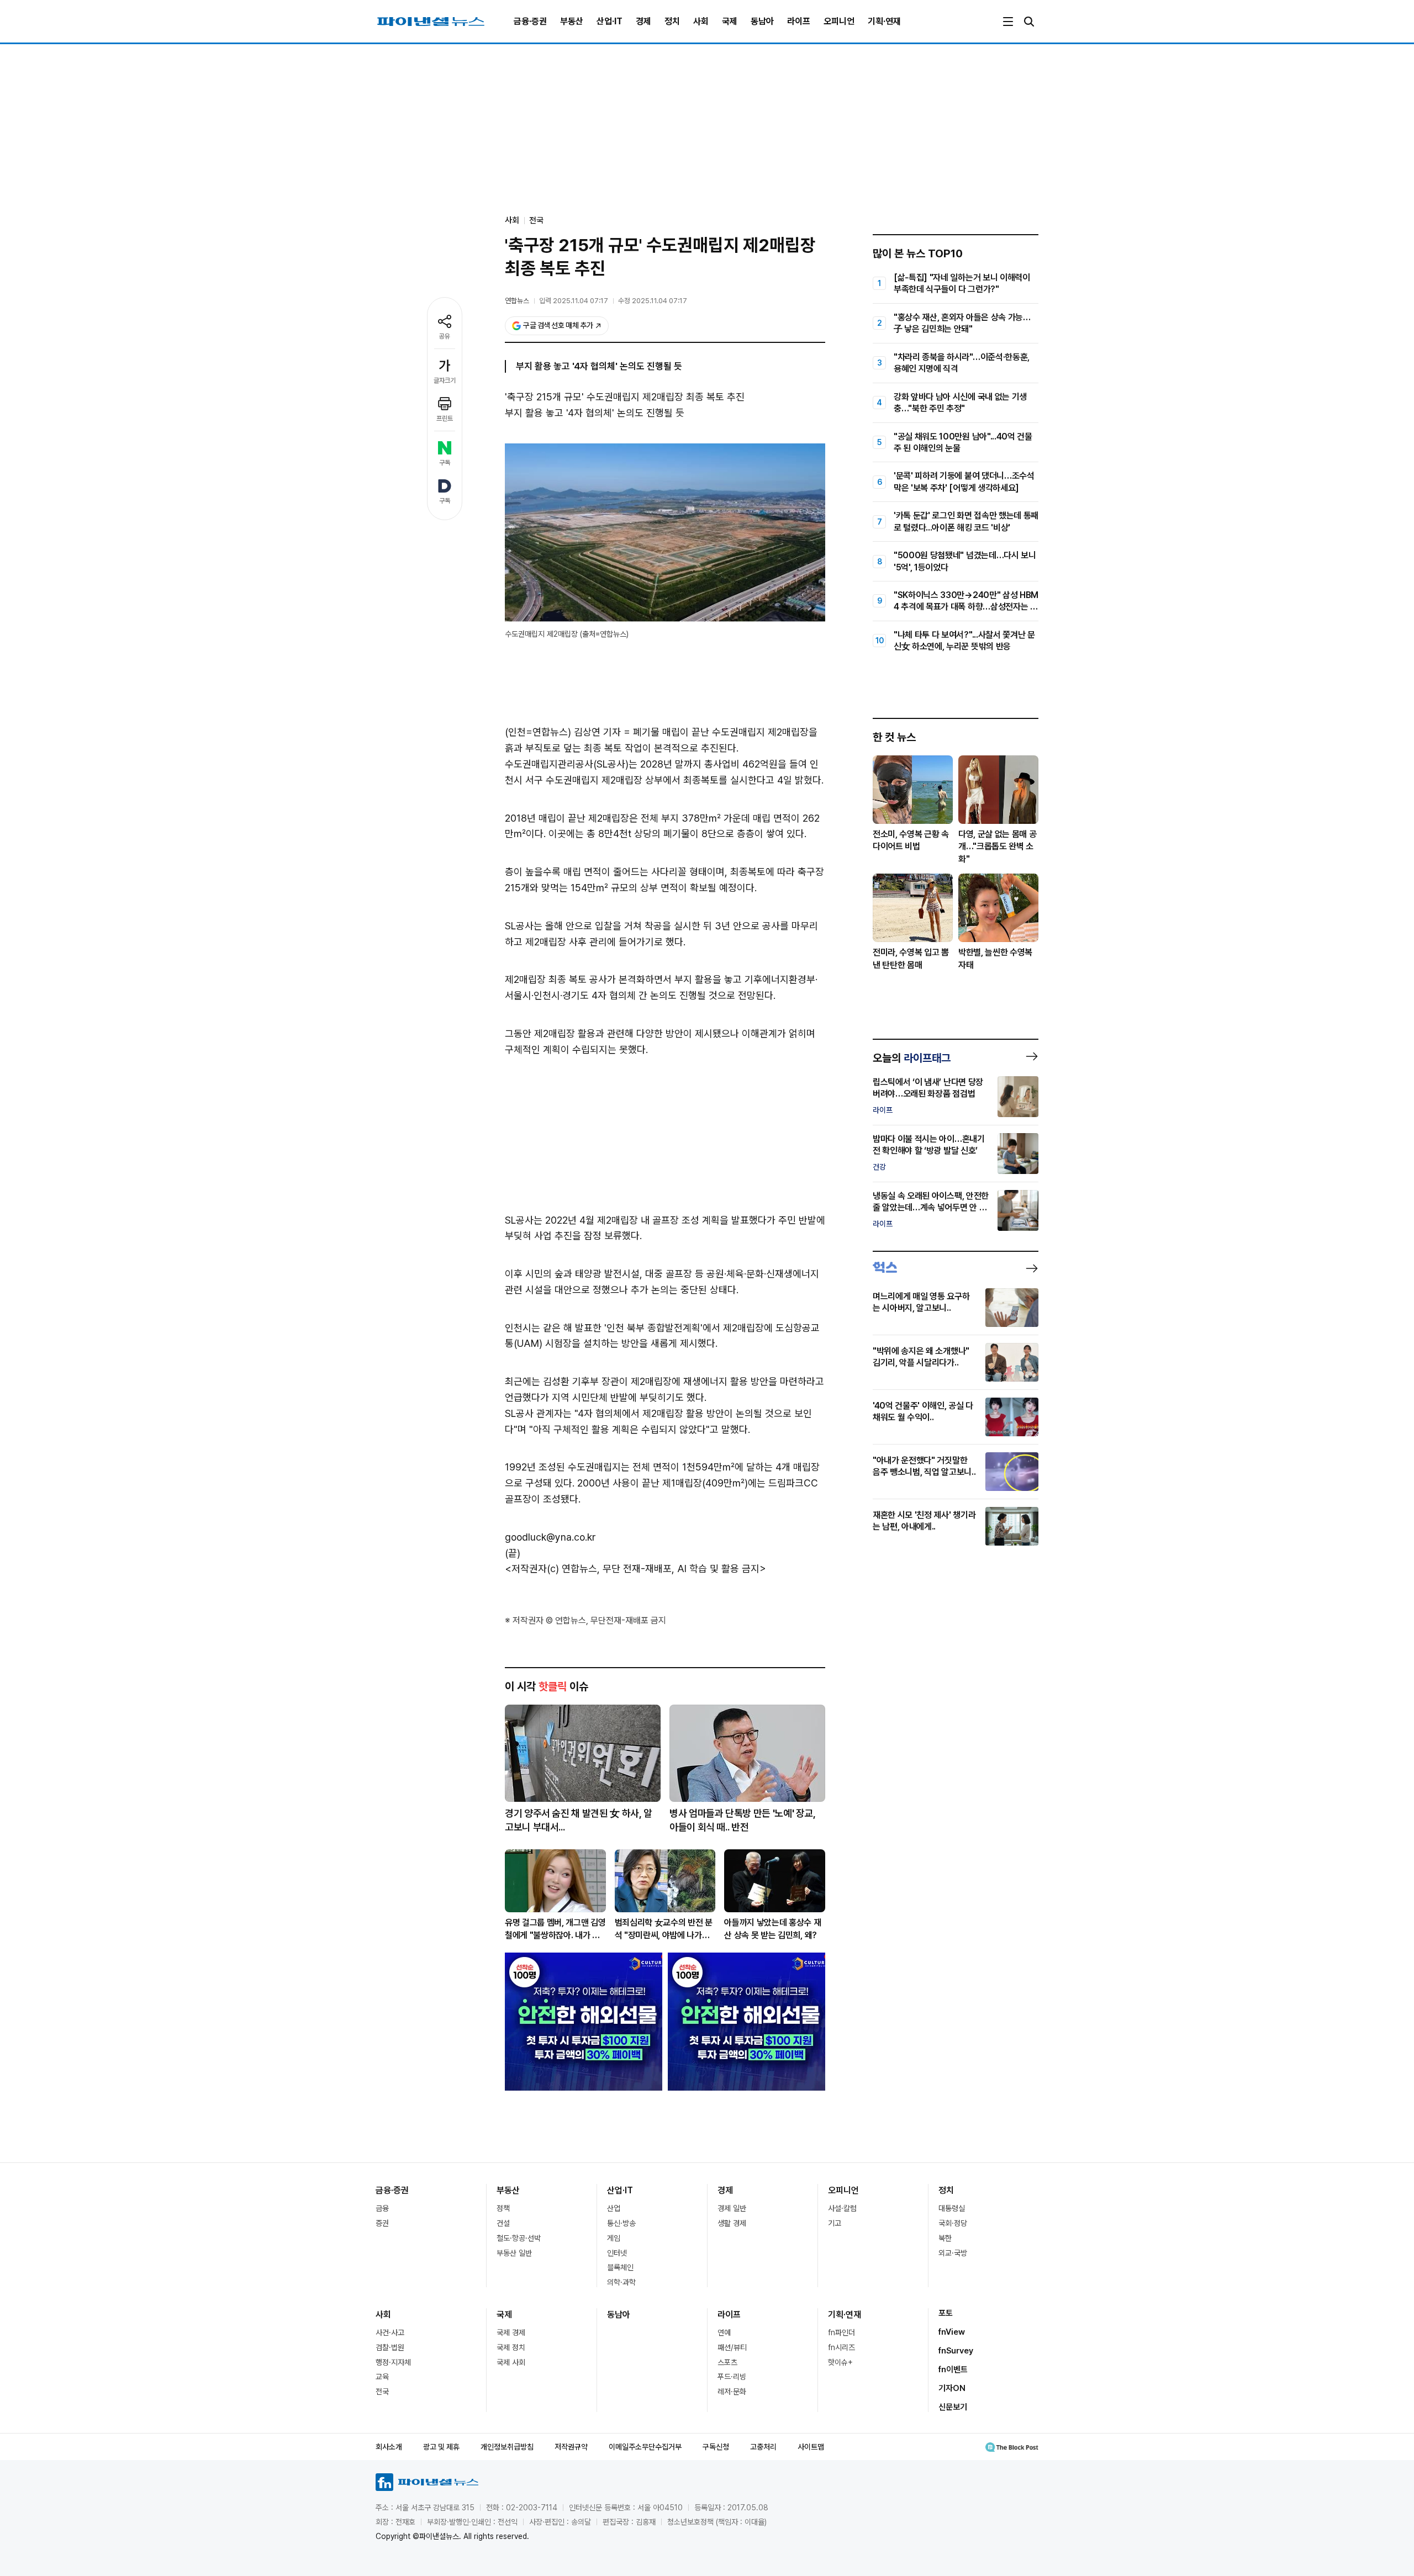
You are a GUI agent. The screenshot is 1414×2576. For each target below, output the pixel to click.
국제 (730, 21)
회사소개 (389, 2447)
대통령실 (952, 2208)
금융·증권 (530, 21)
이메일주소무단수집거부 (645, 2447)
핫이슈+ (840, 2362)
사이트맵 (811, 2447)
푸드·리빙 (732, 2377)
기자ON (952, 2388)
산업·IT (610, 21)
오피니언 (839, 21)
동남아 (762, 21)
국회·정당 (953, 2223)
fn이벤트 (953, 2369)
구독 (445, 463)
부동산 (572, 21)
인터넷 (617, 2253)
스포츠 (727, 2362)
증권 (382, 2223)
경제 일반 (732, 2208)
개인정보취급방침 (507, 2447)
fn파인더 (841, 2332)
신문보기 (953, 2407)
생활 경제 (732, 2223)
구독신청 (716, 2447)
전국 (536, 220)
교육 (382, 2377)
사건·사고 (390, 2332)
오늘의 (912, 1058)
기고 (835, 2223)
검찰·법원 (390, 2347)
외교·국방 (953, 2253)
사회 (701, 21)
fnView (952, 2332)
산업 (614, 2208)
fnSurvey (956, 2351)
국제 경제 (511, 2332)
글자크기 (445, 380)
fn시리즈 (841, 2347)
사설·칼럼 (842, 2208)
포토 (946, 2313)
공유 (445, 336)
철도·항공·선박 (519, 2238)
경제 (643, 21)
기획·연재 (884, 21)
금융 (382, 2208)
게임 (614, 2238)
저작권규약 (571, 2447)
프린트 (445, 419)
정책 (503, 2208)
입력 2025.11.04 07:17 (574, 301)
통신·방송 (621, 2223)
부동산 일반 (514, 2253)
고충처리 (763, 2447)
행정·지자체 (393, 2362)
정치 (672, 21)
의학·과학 (621, 2282)
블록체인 (620, 2267)
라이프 (799, 21)
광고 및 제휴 (441, 2447)
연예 (724, 2332)
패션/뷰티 (732, 2347)
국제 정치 (511, 2347)
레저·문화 (732, 2392)
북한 (945, 2238)
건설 (503, 2223)
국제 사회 (511, 2362)
